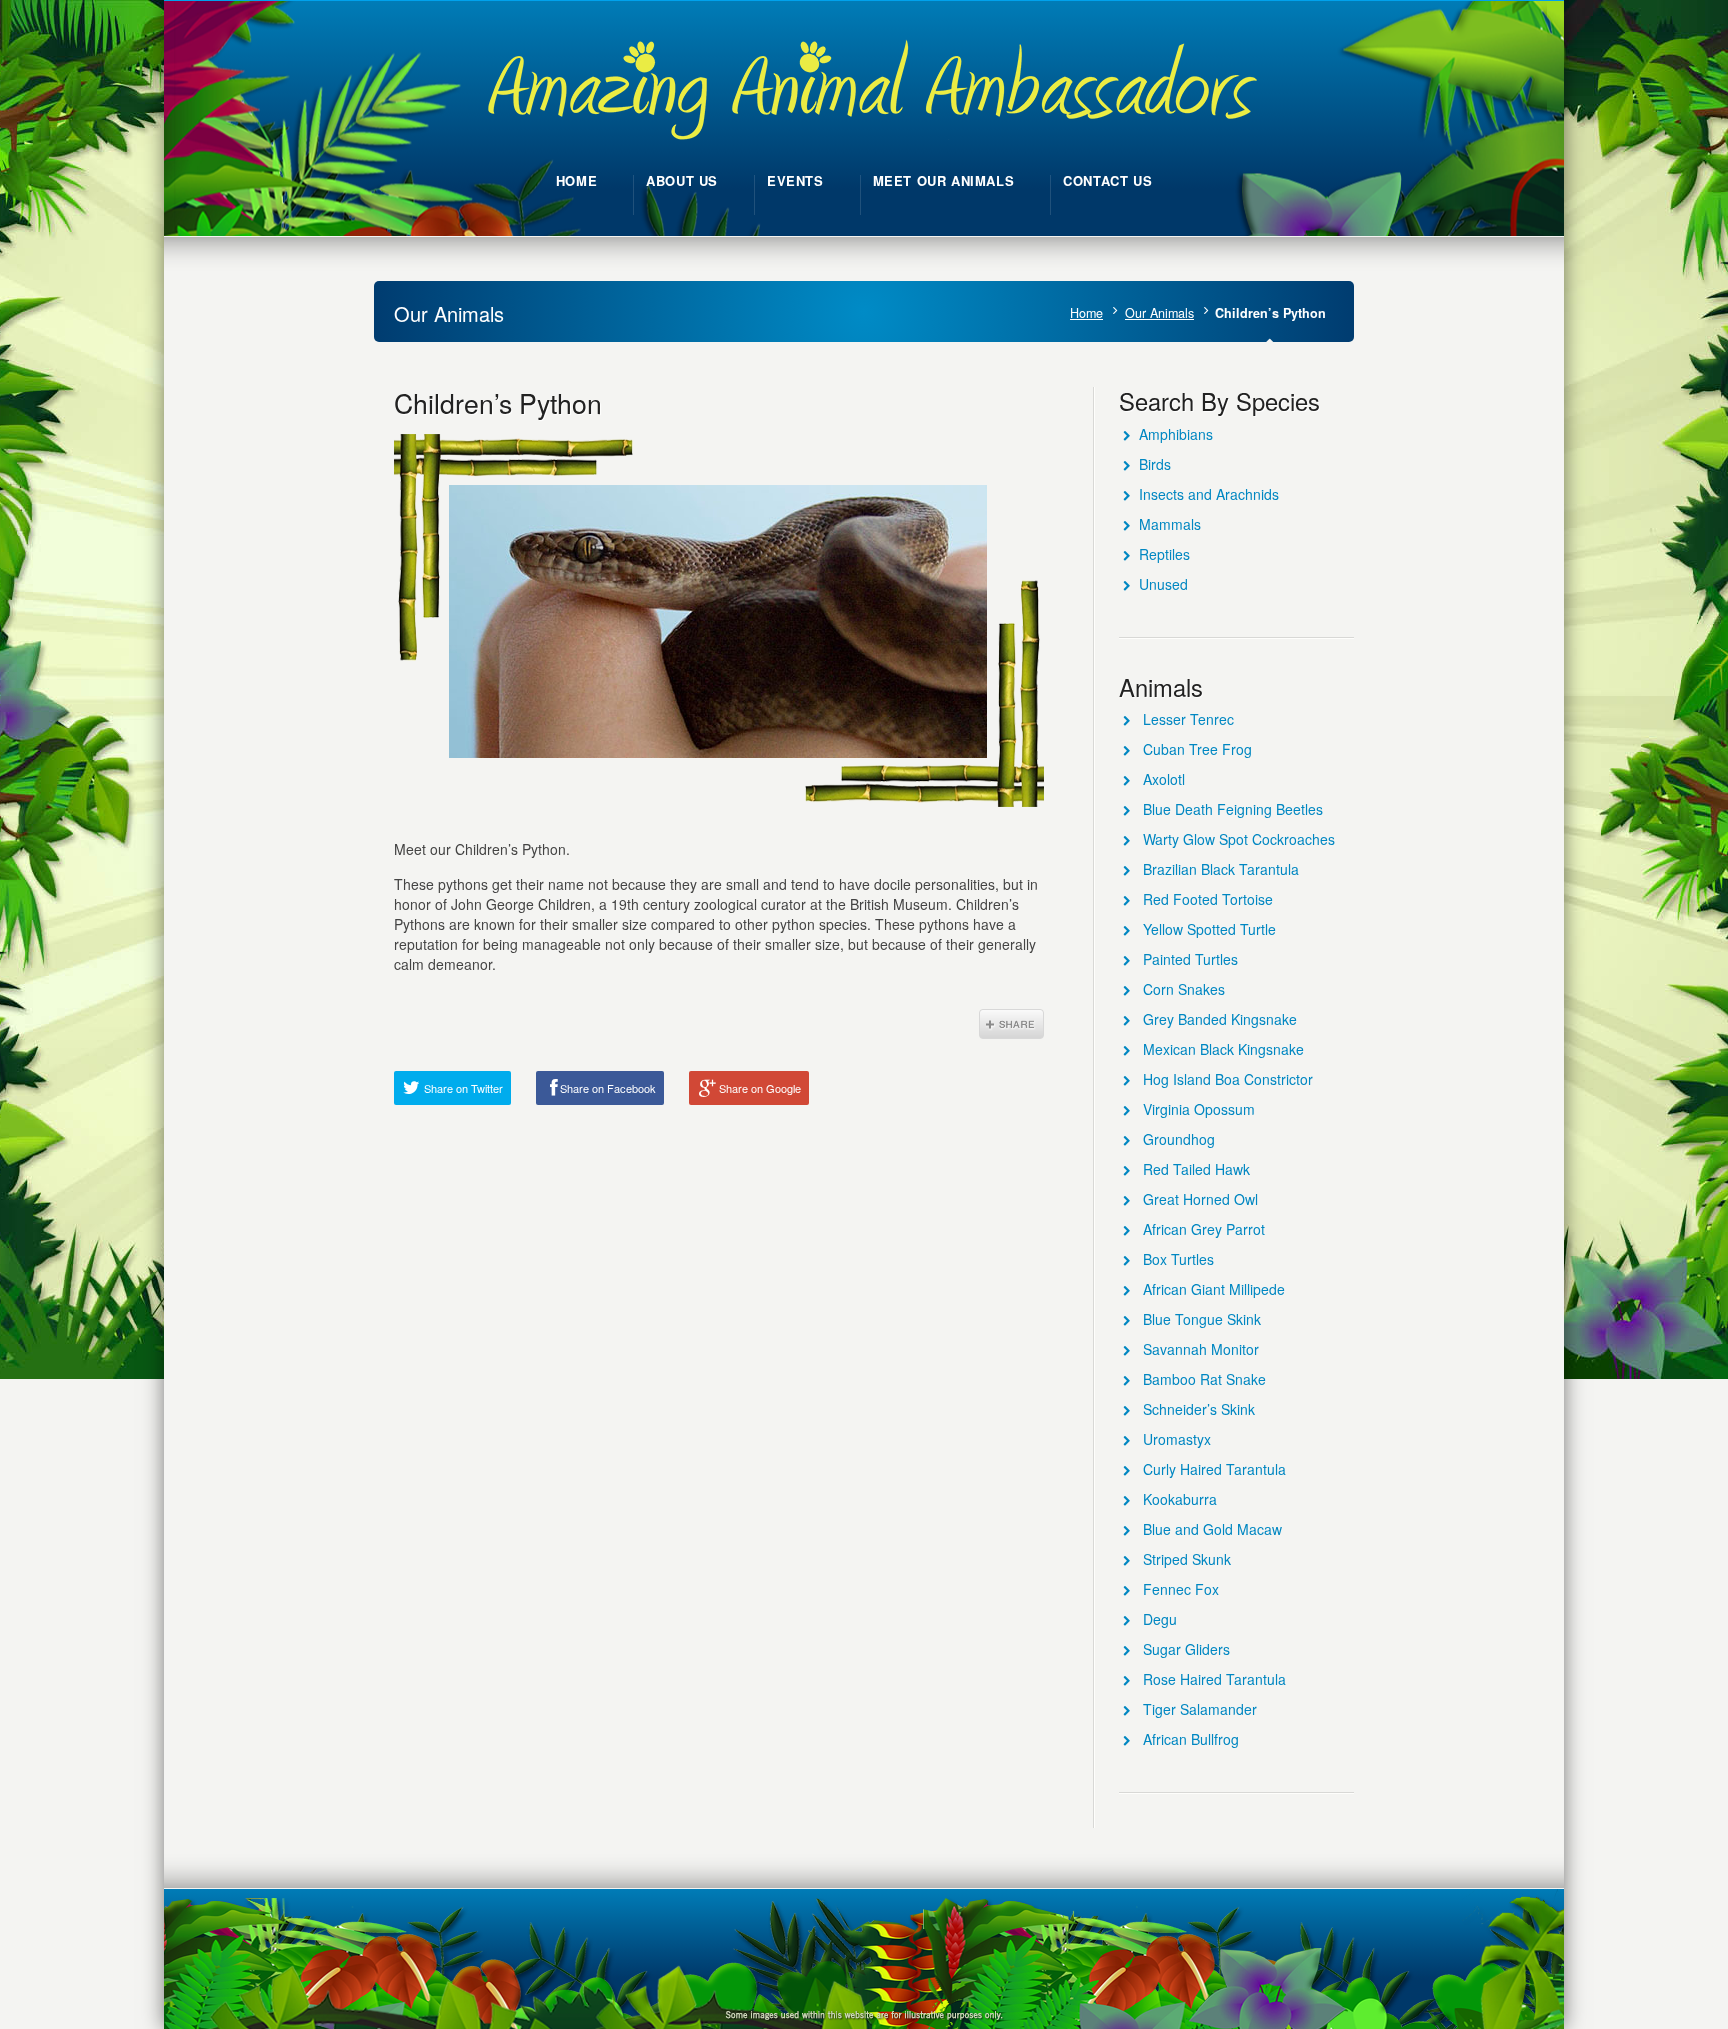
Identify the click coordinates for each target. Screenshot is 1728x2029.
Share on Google (760, 1088)
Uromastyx (1177, 1439)
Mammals (1170, 524)
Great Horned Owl (1200, 1199)
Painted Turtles (1190, 959)
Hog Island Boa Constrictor (1228, 1079)
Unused (1163, 584)
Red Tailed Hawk (1196, 1169)
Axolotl (1164, 779)
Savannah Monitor (1201, 1349)
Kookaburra (1180, 1499)
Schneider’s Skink (1199, 1409)
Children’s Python (498, 402)
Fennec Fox (1181, 1589)
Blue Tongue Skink (1202, 1319)
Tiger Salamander (1200, 1709)
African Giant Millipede (1214, 1289)
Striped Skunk (1187, 1559)
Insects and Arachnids (1209, 494)
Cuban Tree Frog (1197, 749)
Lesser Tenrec (1188, 719)
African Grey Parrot (1204, 1229)
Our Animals (1159, 313)
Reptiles (1164, 554)
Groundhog (1179, 1139)
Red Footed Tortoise (1208, 899)
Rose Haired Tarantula (1214, 1679)
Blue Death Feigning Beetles (1233, 809)
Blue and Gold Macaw (1212, 1529)
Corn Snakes (1184, 989)
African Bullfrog (1191, 1739)
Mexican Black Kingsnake (1223, 1049)
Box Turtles (1178, 1259)
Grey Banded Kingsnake (1220, 1019)
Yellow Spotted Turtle (1209, 929)
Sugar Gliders (1186, 1649)
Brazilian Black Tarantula (1221, 869)
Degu (1160, 1619)
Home (1086, 313)
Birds (1155, 464)
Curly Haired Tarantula (1214, 1469)
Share (1011, 1024)
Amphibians (1176, 434)
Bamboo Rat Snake (1204, 1379)
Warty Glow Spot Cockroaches (1239, 839)
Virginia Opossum (1199, 1109)
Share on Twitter (463, 1088)
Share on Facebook (608, 1088)
